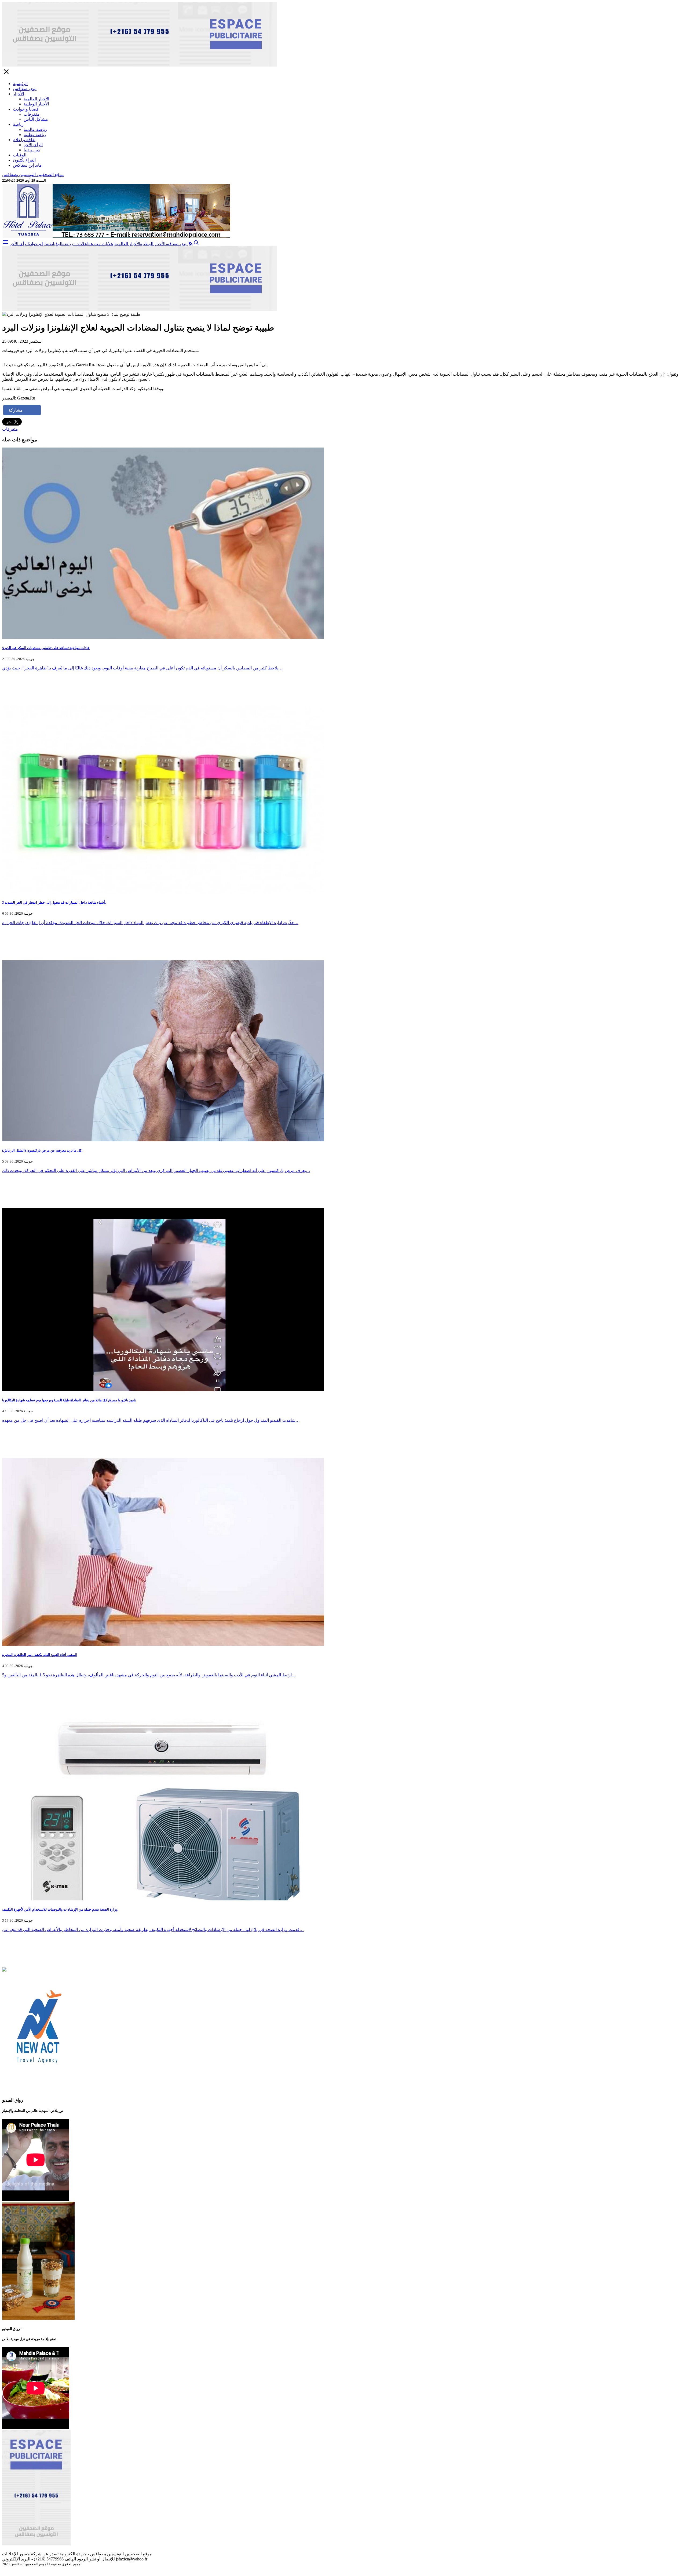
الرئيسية (20, 84)
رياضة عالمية (35, 129)
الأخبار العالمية (36, 99)
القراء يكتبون (24, 160)
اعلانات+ (81, 244)
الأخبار (18, 94)
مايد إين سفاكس (27, 165)
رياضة (18, 124)
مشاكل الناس (36, 119)
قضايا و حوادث (26, 109)
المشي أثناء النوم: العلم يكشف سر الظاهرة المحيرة (40, 1655)
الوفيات (20, 155)
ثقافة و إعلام (24, 140)
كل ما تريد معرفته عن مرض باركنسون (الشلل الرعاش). (42, 1150)
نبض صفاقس (25, 89)
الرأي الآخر (33, 145)
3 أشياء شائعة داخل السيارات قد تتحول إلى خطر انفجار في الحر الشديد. (54, 902)
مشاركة (16, 410)
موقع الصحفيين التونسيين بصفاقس (33, 175)
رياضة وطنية (35, 135)
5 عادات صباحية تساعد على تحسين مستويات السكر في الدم (46, 648)
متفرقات (32, 114)
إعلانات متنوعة (101, 244)
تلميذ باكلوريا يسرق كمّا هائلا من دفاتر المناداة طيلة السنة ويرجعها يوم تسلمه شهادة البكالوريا (69, 1400)
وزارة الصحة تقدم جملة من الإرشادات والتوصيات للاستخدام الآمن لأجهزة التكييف (60, 1909)
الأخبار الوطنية (36, 104)
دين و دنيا (32, 150)
